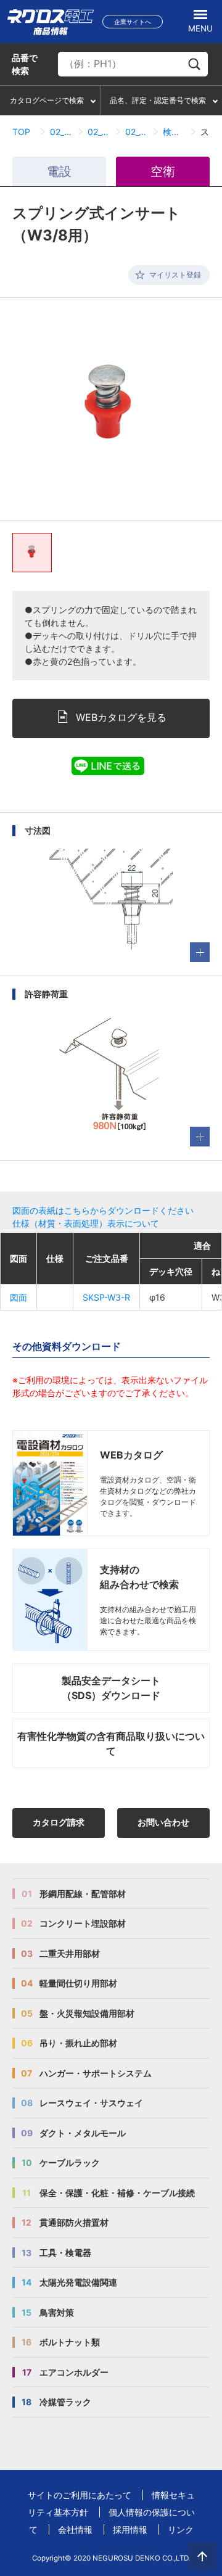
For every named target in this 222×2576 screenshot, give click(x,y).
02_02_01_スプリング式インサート (137, 132)
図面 (18, 1297)
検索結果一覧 (174, 132)
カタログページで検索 (47, 100)
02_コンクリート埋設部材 (61, 132)
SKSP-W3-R (106, 1297)
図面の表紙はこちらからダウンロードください (103, 1210)
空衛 (163, 171)
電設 (59, 171)
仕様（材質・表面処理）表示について (86, 1223)
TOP (21, 132)
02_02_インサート (99, 132)
